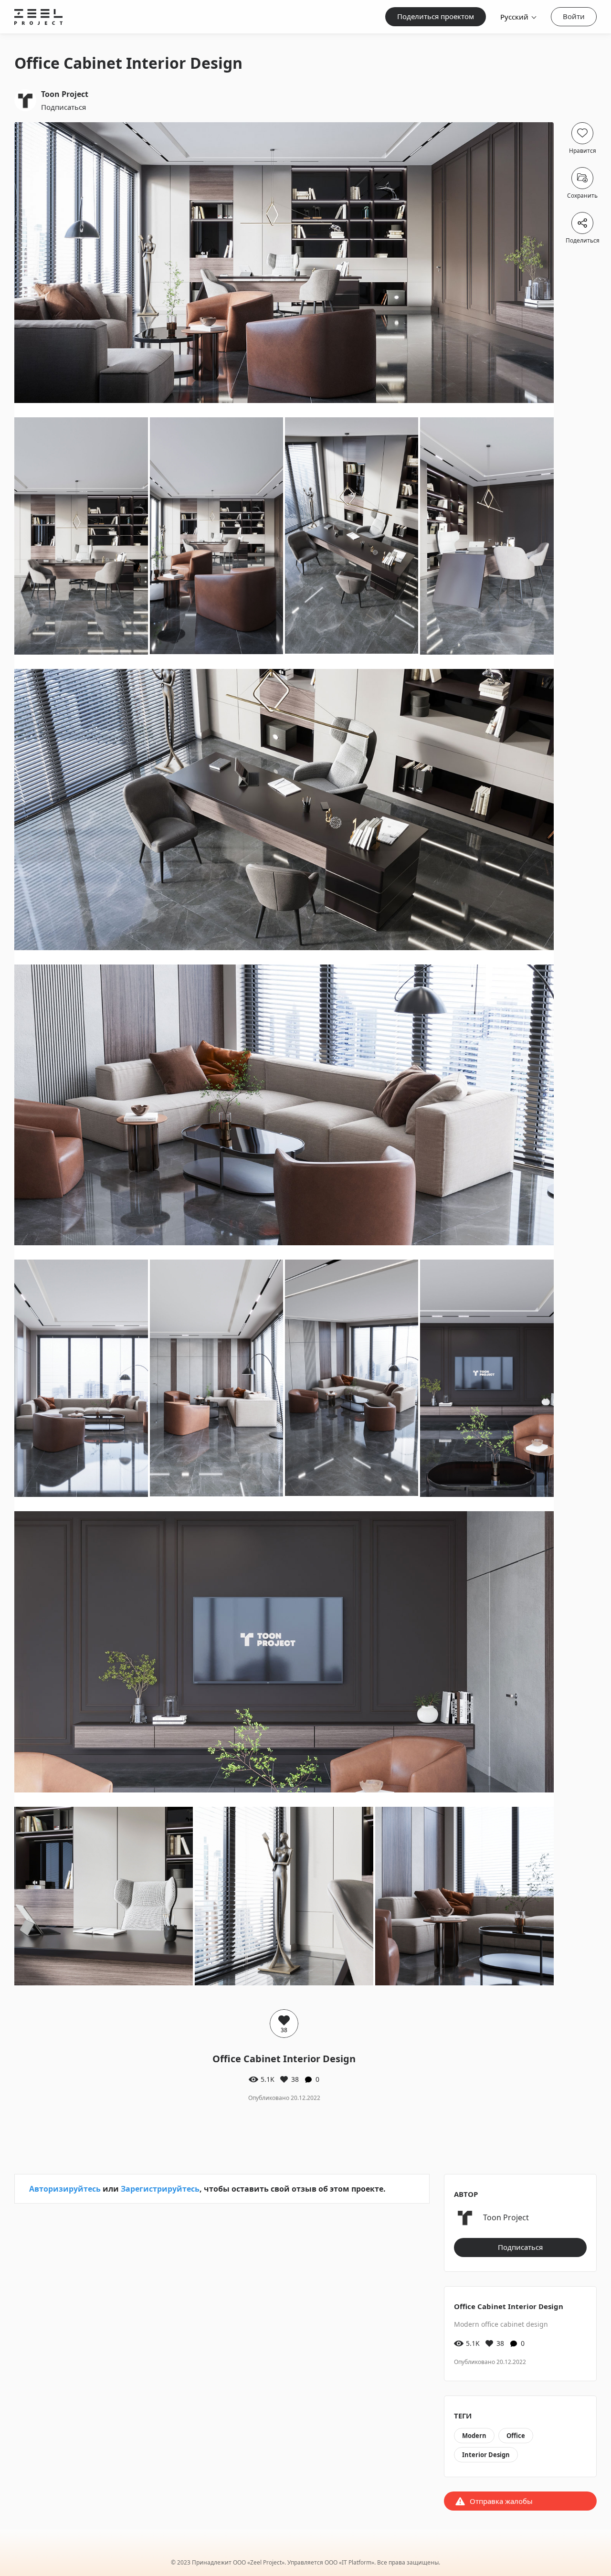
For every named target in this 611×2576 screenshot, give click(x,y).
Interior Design (486, 2455)
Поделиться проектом (436, 16)
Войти (574, 16)
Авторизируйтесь (65, 2189)
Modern (474, 2436)
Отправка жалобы (501, 2501)
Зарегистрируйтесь (160, 2189)
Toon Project (65, 94)
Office (516, 2436)
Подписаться (63, 107)
